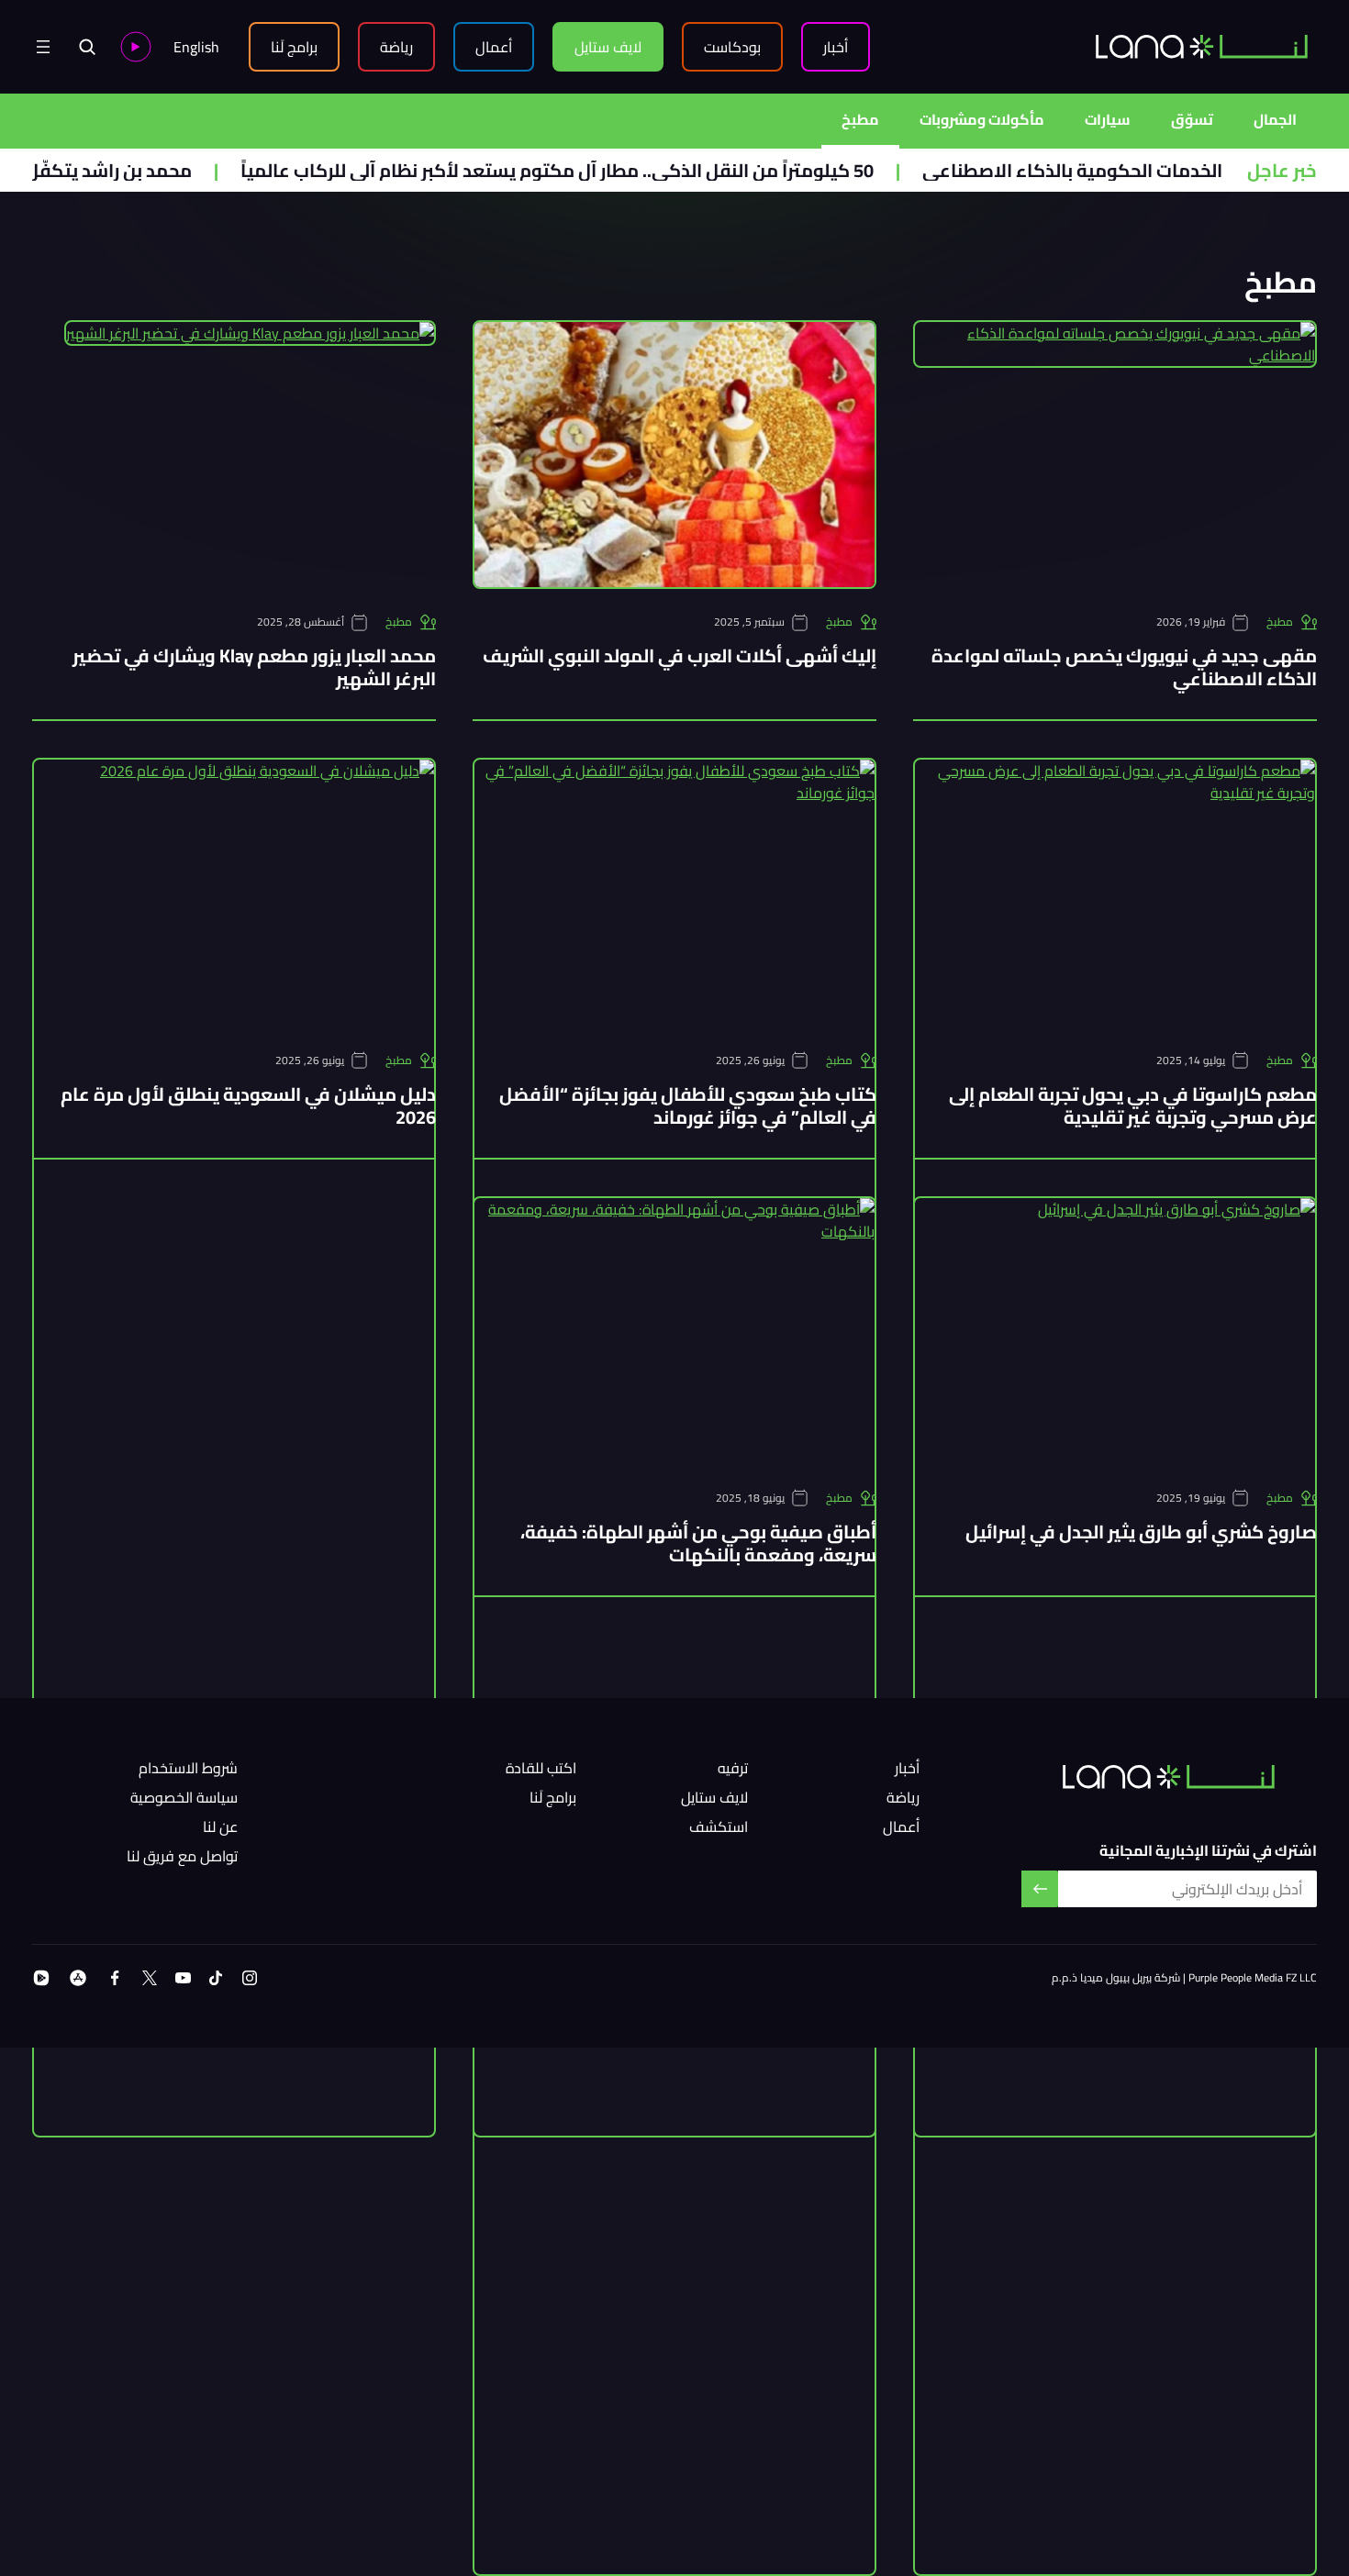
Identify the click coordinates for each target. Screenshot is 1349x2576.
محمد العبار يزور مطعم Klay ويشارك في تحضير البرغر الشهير (254, 667)
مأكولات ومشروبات (982, 119)
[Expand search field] (87, 47)
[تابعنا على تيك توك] (216, 1978)
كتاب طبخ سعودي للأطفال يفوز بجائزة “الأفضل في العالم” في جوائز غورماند (688, 1105)
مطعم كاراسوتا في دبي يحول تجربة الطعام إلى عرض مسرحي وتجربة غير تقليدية (1133, 1105)
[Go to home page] (1202, 46)
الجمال (1275, 119)
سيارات (1108, 119)
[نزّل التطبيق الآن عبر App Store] (78, 1978)
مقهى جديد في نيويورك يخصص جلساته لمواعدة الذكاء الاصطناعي (1124, 667)
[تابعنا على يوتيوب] (183, 1978)
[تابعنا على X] (150, 1978)
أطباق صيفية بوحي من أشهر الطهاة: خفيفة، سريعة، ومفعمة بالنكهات (698, 1543)
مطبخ (860, 119)
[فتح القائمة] (43, 47)
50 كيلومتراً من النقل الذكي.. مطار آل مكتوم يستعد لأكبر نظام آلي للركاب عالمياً (621, 170)
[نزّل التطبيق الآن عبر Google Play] (41, 1978)
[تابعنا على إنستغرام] (250, 1978)
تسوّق (1192, 119)
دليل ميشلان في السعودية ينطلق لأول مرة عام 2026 (248, 1105)
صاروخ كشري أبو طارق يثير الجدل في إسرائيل (1141, 1532)
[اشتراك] (1040, 1889)
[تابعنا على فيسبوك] (115, 1978)
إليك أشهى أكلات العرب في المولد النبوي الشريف (680, 655)
